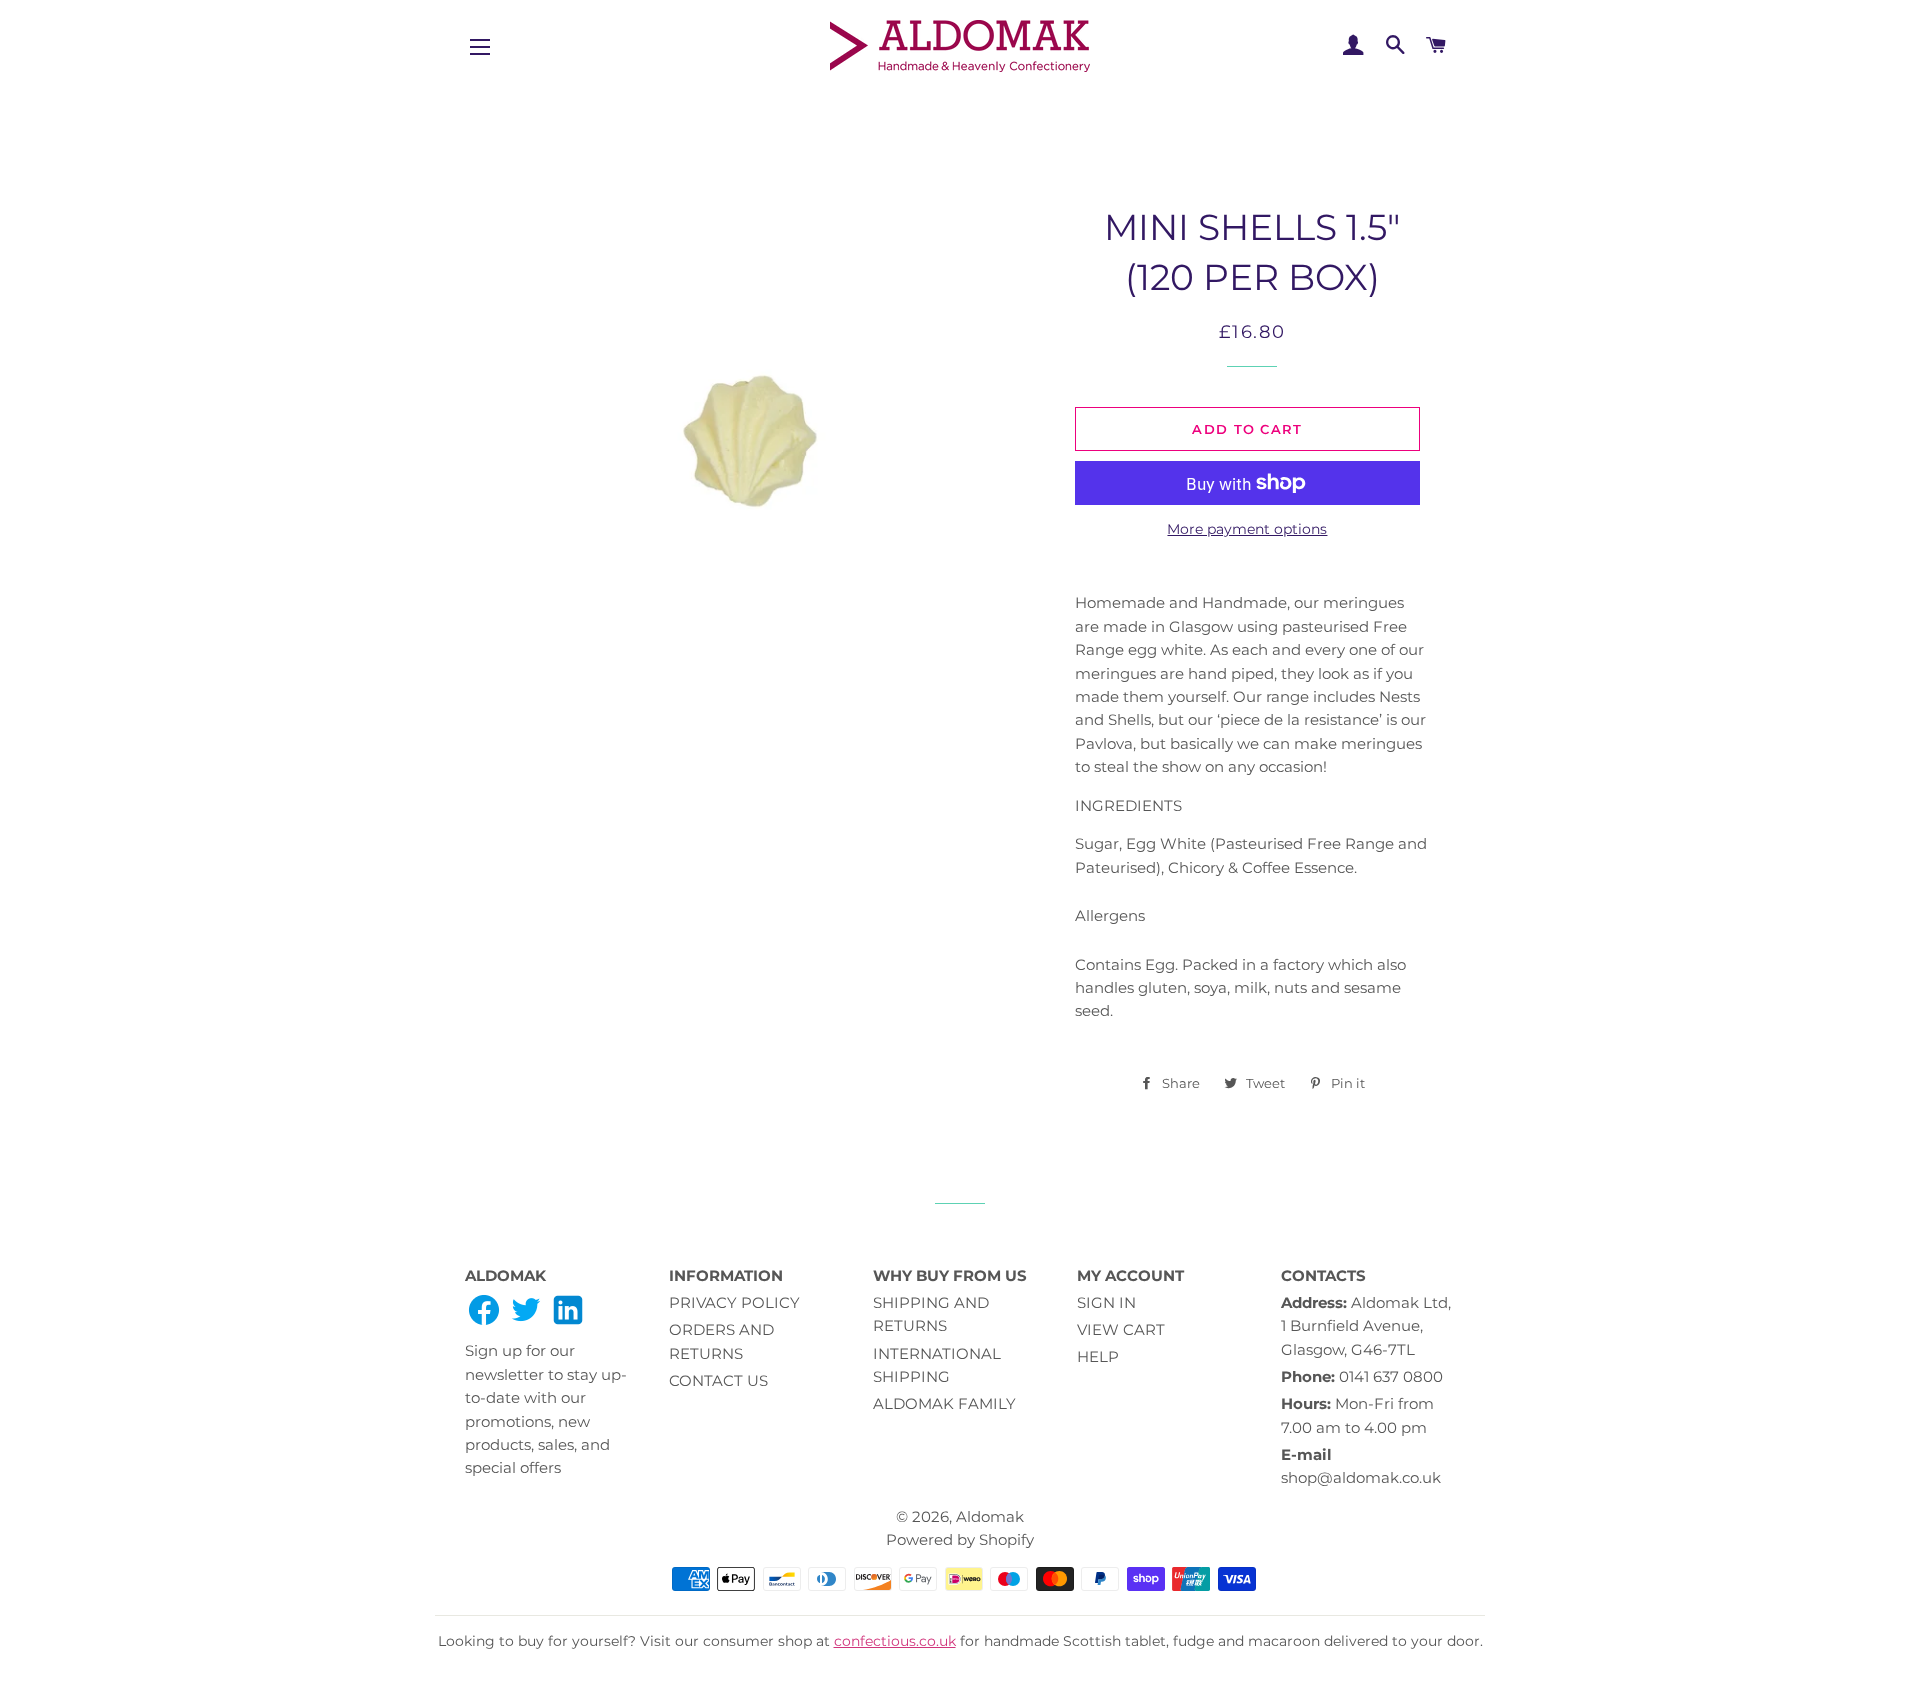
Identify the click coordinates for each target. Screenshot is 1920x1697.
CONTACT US (718, 1380)
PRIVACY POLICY (734, 1302)
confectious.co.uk (895, 1641)
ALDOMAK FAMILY (944, 1403)
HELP (1098, 1356)
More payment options (1247, 529)
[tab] (1252, 685)
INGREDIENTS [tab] (1128, 805)
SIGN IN (1106, 1302)
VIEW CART (1121, 1329)
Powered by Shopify (960, 1539)
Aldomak (990, 1516)
